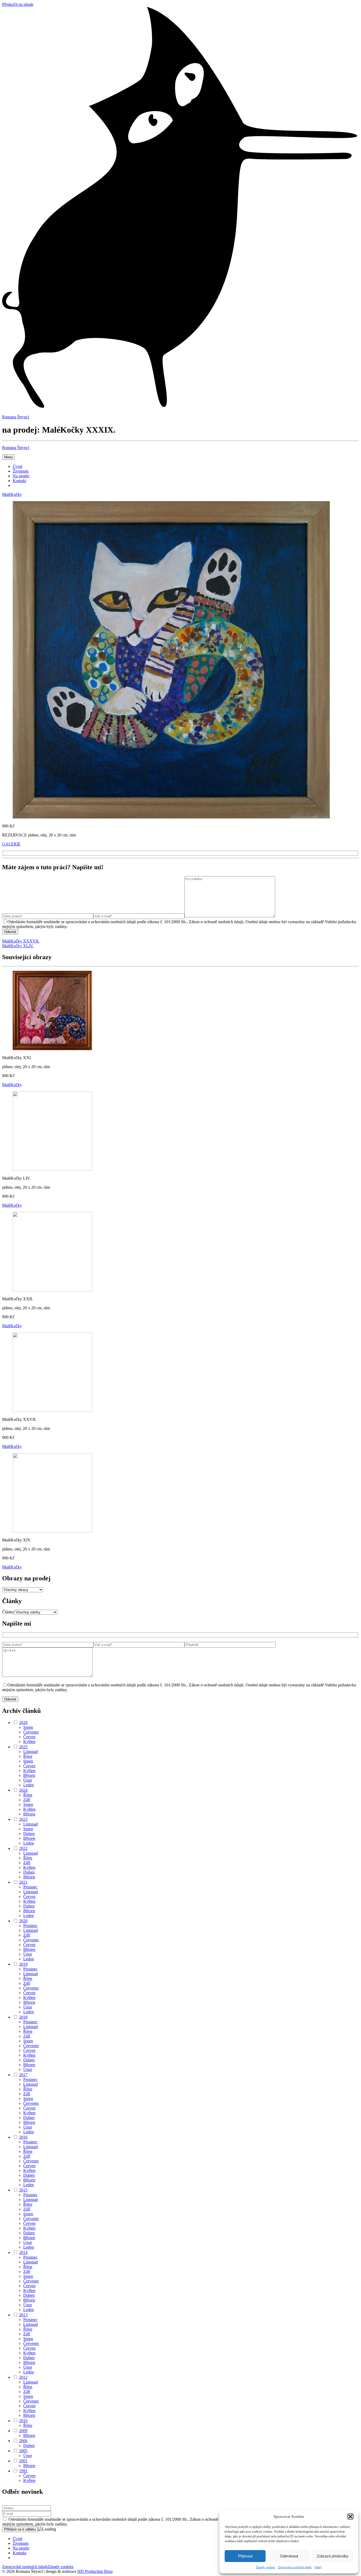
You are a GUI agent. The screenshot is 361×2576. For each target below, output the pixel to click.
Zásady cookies (265, 2567)
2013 (23, 2315)
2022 (23, 1848)
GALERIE (11, 844)
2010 (23, 2421)
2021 (23, 1882)
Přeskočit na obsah (18, 4)
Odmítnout (289, 2556)
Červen (29, 1737)
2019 (23, 1964)
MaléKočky (12, 494)
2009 (23, 2431)
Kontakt (19, 481)
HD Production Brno (95, 2571)
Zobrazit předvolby (333, 2556)
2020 (23, 1921)
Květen (29, 1742)
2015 (23, 2190)
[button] (350, 2516)
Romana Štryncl (16, 448)
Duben (29, 1834)
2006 (23, 2441)
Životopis (21, 471)
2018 (23, 2017)
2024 (23, 1790)
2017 (23, 2075)
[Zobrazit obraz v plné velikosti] (171, 817)
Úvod (17, 466)
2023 (23, 1819)
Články (8, 1612)
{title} (318, 2567)
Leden (29, 1785)
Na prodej (21, 476)
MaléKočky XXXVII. (21, 941)
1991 (23, 2471)
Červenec (31, 1732)
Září (27, 1800)
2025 (23, 1747)
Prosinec (30, 1887)
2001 (23, 2461)
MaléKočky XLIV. (18, 946)
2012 (23, 2377)
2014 (23, 2252)
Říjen (28, 1756)
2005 (23, 2451)
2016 (23, 2137)
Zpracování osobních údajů (295, 2567)
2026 (23, 1722)
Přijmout (245, 2556)
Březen (29, 1775)
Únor (28, 1780)
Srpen (28, 1727)
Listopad (31, 1752)
